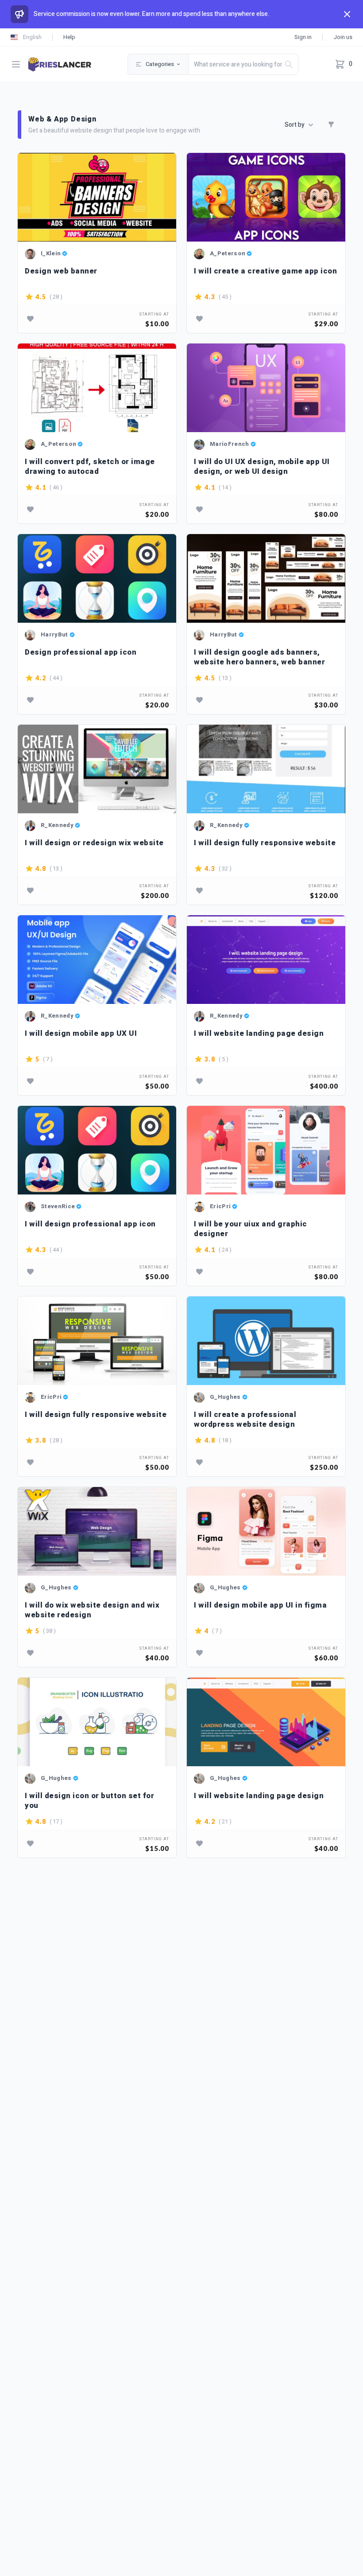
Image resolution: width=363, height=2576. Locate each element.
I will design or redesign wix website (94, 843)
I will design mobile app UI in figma (260, 1606)
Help (69, 37)
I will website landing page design (259, 1034)
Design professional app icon (81, 653)
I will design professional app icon (90, 1224)
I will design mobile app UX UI (81, 1034)
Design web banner (61, 271)
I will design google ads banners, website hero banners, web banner (259, 657)
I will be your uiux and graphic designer (251, 1229)
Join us (343, 37)
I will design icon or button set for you (89, 1801)
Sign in (303, 37)
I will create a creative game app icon (265, 271)
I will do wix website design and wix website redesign (92, 1610)
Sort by (295, 125)
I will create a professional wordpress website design (245, 1419)
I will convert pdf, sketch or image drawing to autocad (90, 466)
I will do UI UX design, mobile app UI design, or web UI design (262, 466)
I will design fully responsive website (265, 843)
